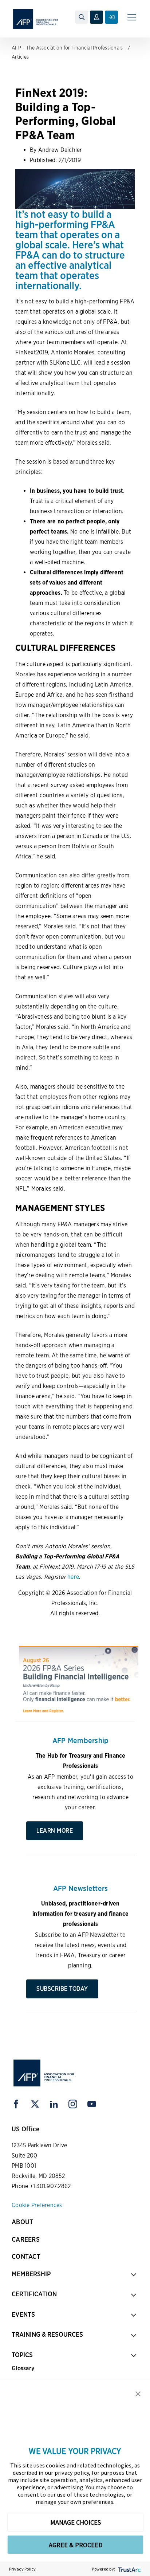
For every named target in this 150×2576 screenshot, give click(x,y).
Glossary (23, 2368)
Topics (22, 2355)
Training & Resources (47, 2334)
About (22, 2222)
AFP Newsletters (81, 1888)
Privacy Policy (23, 2569)
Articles (20, 57)
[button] (138, 2393)
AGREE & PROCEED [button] (76, 2545)
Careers (26, 2239)
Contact (26, 2256)
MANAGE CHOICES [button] (76, 2522)
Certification (34, 2294)
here (73, 1577)
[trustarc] (129, 2569)
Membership (31, 2274)
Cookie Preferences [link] (37, 2205)
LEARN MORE (55, 1831)
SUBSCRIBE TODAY (62, 1989)
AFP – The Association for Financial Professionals (67, 48)
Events (23, 2314)
